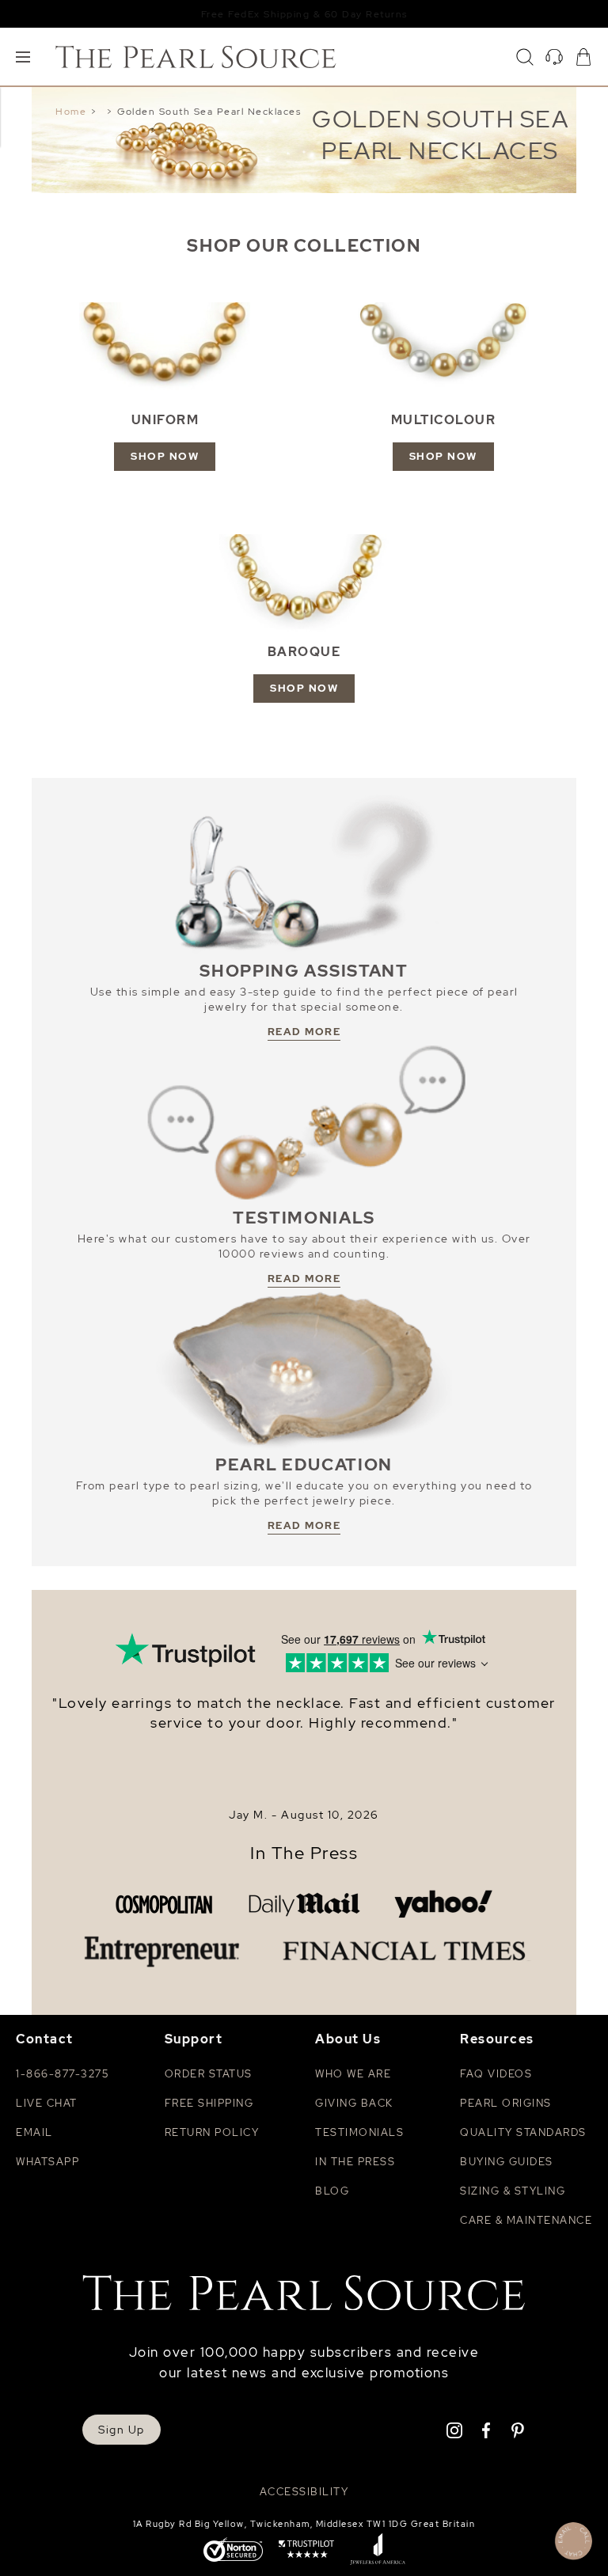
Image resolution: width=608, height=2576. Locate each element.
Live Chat (47, 2103)
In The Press (304, 1853)
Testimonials (359, 2132)
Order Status (209, 2074)
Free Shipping (209, 2103)
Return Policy (212, 2132)
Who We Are (353, 2074)
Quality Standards (523, 2132)
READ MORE (304, 1032)
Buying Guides (507, 2162)
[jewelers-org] (378, 2551)
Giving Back (354, 2103)
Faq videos (496, 2074)
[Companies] (304, 1928)
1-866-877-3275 (62, 2074)
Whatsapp (47, 2162)
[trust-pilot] (306, 2551)
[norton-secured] (233, 2551)
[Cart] (583, 57)
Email (34, 2132)
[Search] (525, 57)
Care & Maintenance (526, 2220)
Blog (332, 2191)
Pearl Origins (506, 2103)
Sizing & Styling (513, 2191)
